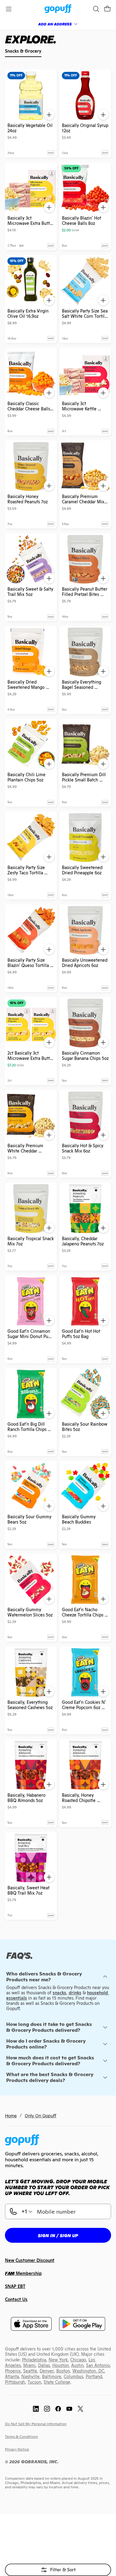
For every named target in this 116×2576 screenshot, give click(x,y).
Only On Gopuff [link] (41, 2116)
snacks (59, 1993)
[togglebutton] (58, 2570)
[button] (107, 9)
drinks (75, 1993)
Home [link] (11, 2116)
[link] (58, 9)
